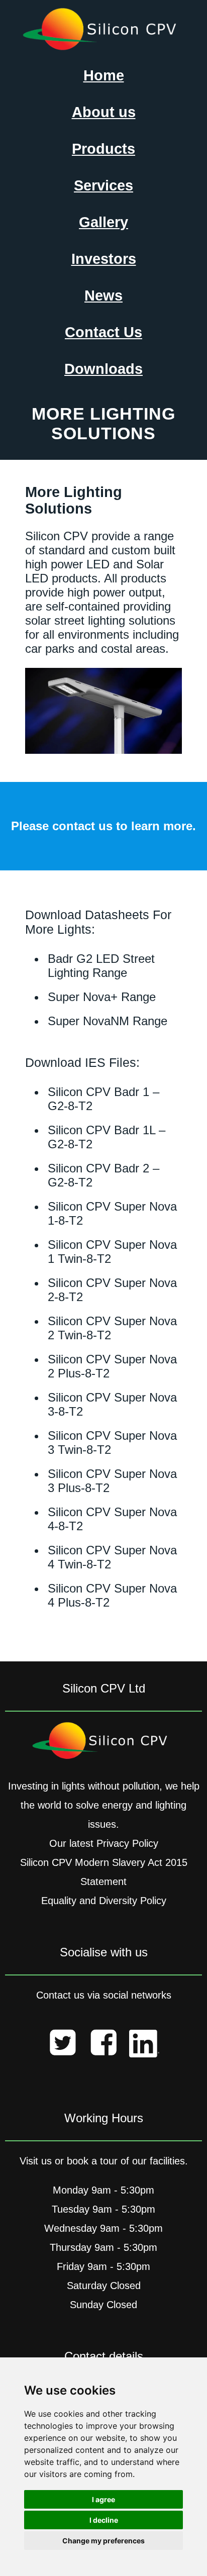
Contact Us (103, 332)
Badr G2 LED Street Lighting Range (101, 966)
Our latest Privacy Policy (104, 1843)
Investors (104, 259)
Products (103, 149)
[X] (63, 2045)
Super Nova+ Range (102, 997)
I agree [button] (103, 2499)
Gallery (103, 222)
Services (103, 185)
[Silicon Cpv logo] (104, 47)
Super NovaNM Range (108, 1021)
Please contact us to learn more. (103, 826)
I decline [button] (104, 2520)
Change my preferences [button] (103, 2541)
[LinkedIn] (144, 2047)
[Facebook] (103, 2045)
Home (104, 75)
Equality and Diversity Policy (104, 1901)
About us (104, 112)
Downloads (103, 369)
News (103, 295)
